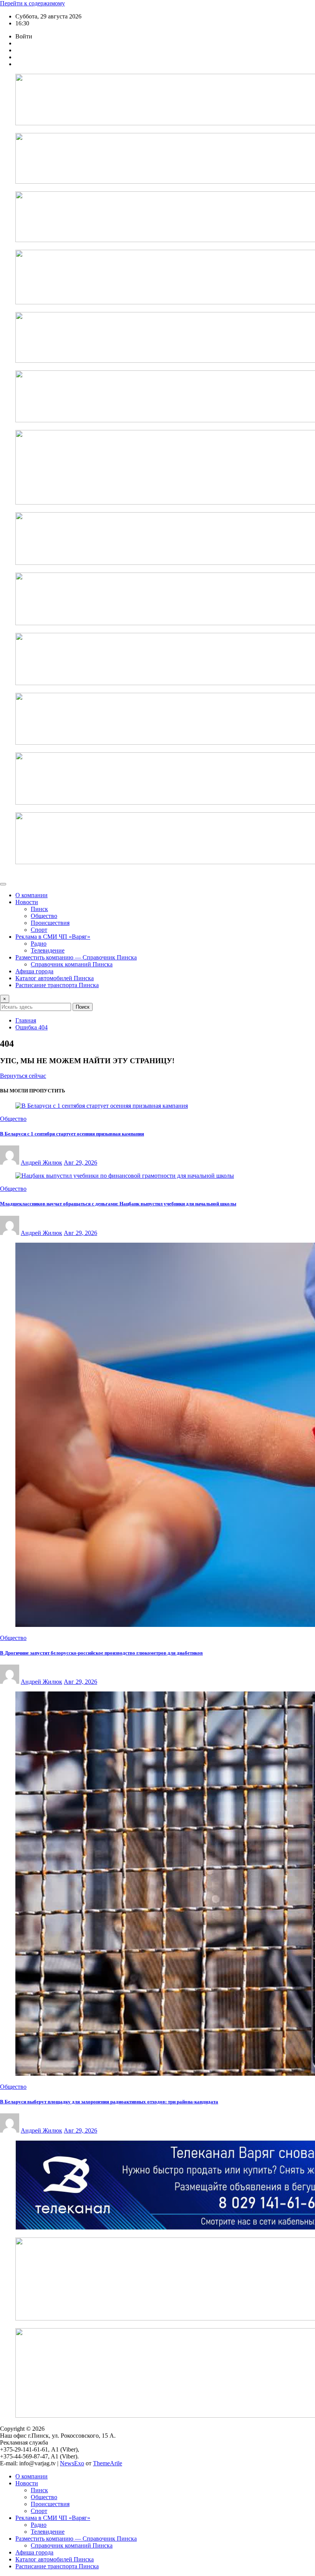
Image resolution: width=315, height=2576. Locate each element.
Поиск (83, 1007)
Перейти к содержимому (32, 3)
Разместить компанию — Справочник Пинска (76, 957)
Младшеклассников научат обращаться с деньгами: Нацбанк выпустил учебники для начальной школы (118, 1204)
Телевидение (48, 950)
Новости (27, 902)
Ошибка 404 (31, 1027)
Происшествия (50, 923)
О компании (31, 895)
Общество (44, 916)
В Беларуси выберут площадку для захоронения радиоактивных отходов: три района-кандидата (109, 2102)
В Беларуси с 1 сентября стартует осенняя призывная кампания (72, 1134)
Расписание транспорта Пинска (57, 985)
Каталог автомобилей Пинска (55, 978)
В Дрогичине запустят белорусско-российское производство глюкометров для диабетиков (101, 1653)
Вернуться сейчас (23, 1076)
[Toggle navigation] (3, 884)
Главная (26, 1020)
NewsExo (72, 2463)
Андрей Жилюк (41, 1163)
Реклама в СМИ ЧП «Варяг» (53, 937)
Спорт (39, 930)
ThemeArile (108, 2463)
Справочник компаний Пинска (72, 964)
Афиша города (34, 971)
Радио (39, 944)
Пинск (39, 909)
